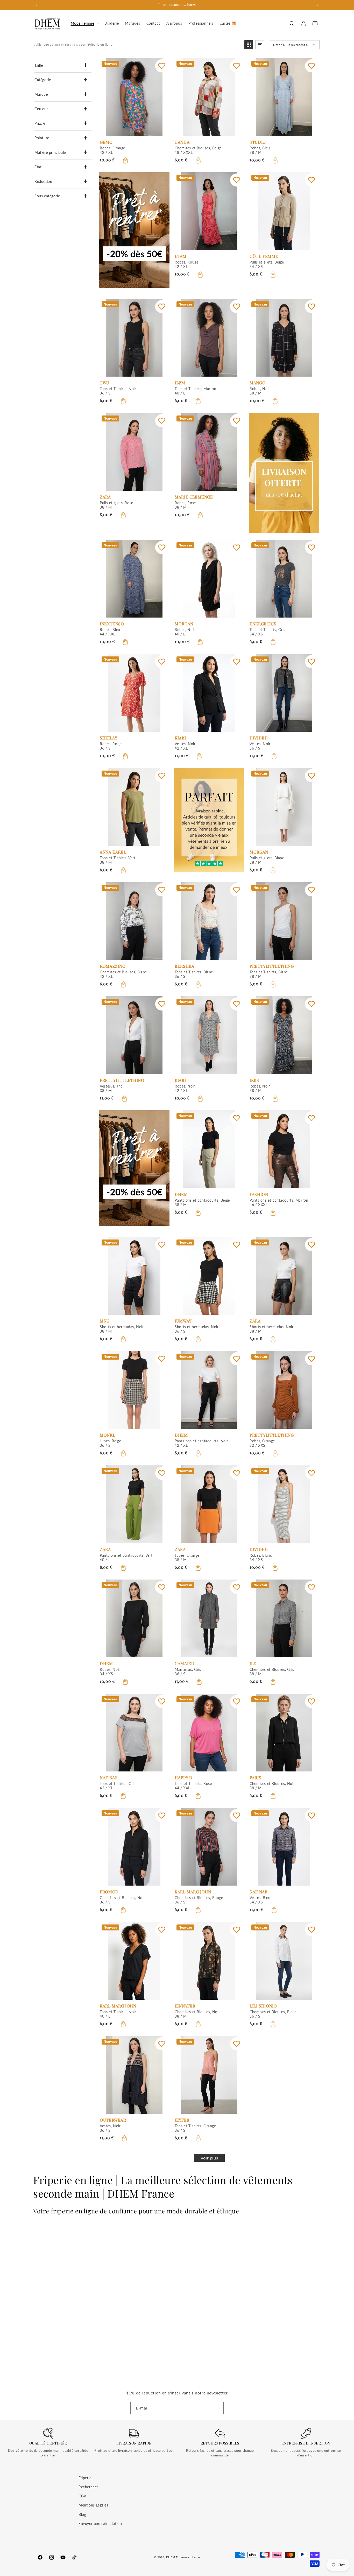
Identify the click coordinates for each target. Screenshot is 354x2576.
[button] (84, 23)
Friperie (85, 2478)
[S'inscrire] (218, 2408)
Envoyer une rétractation (100, 2523)
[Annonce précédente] (36, 5)
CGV (82, 2496)
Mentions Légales (93, 2505)
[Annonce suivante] (318, 5)
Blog (82, 2514)
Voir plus (209, 2158)
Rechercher (88, 2487)
